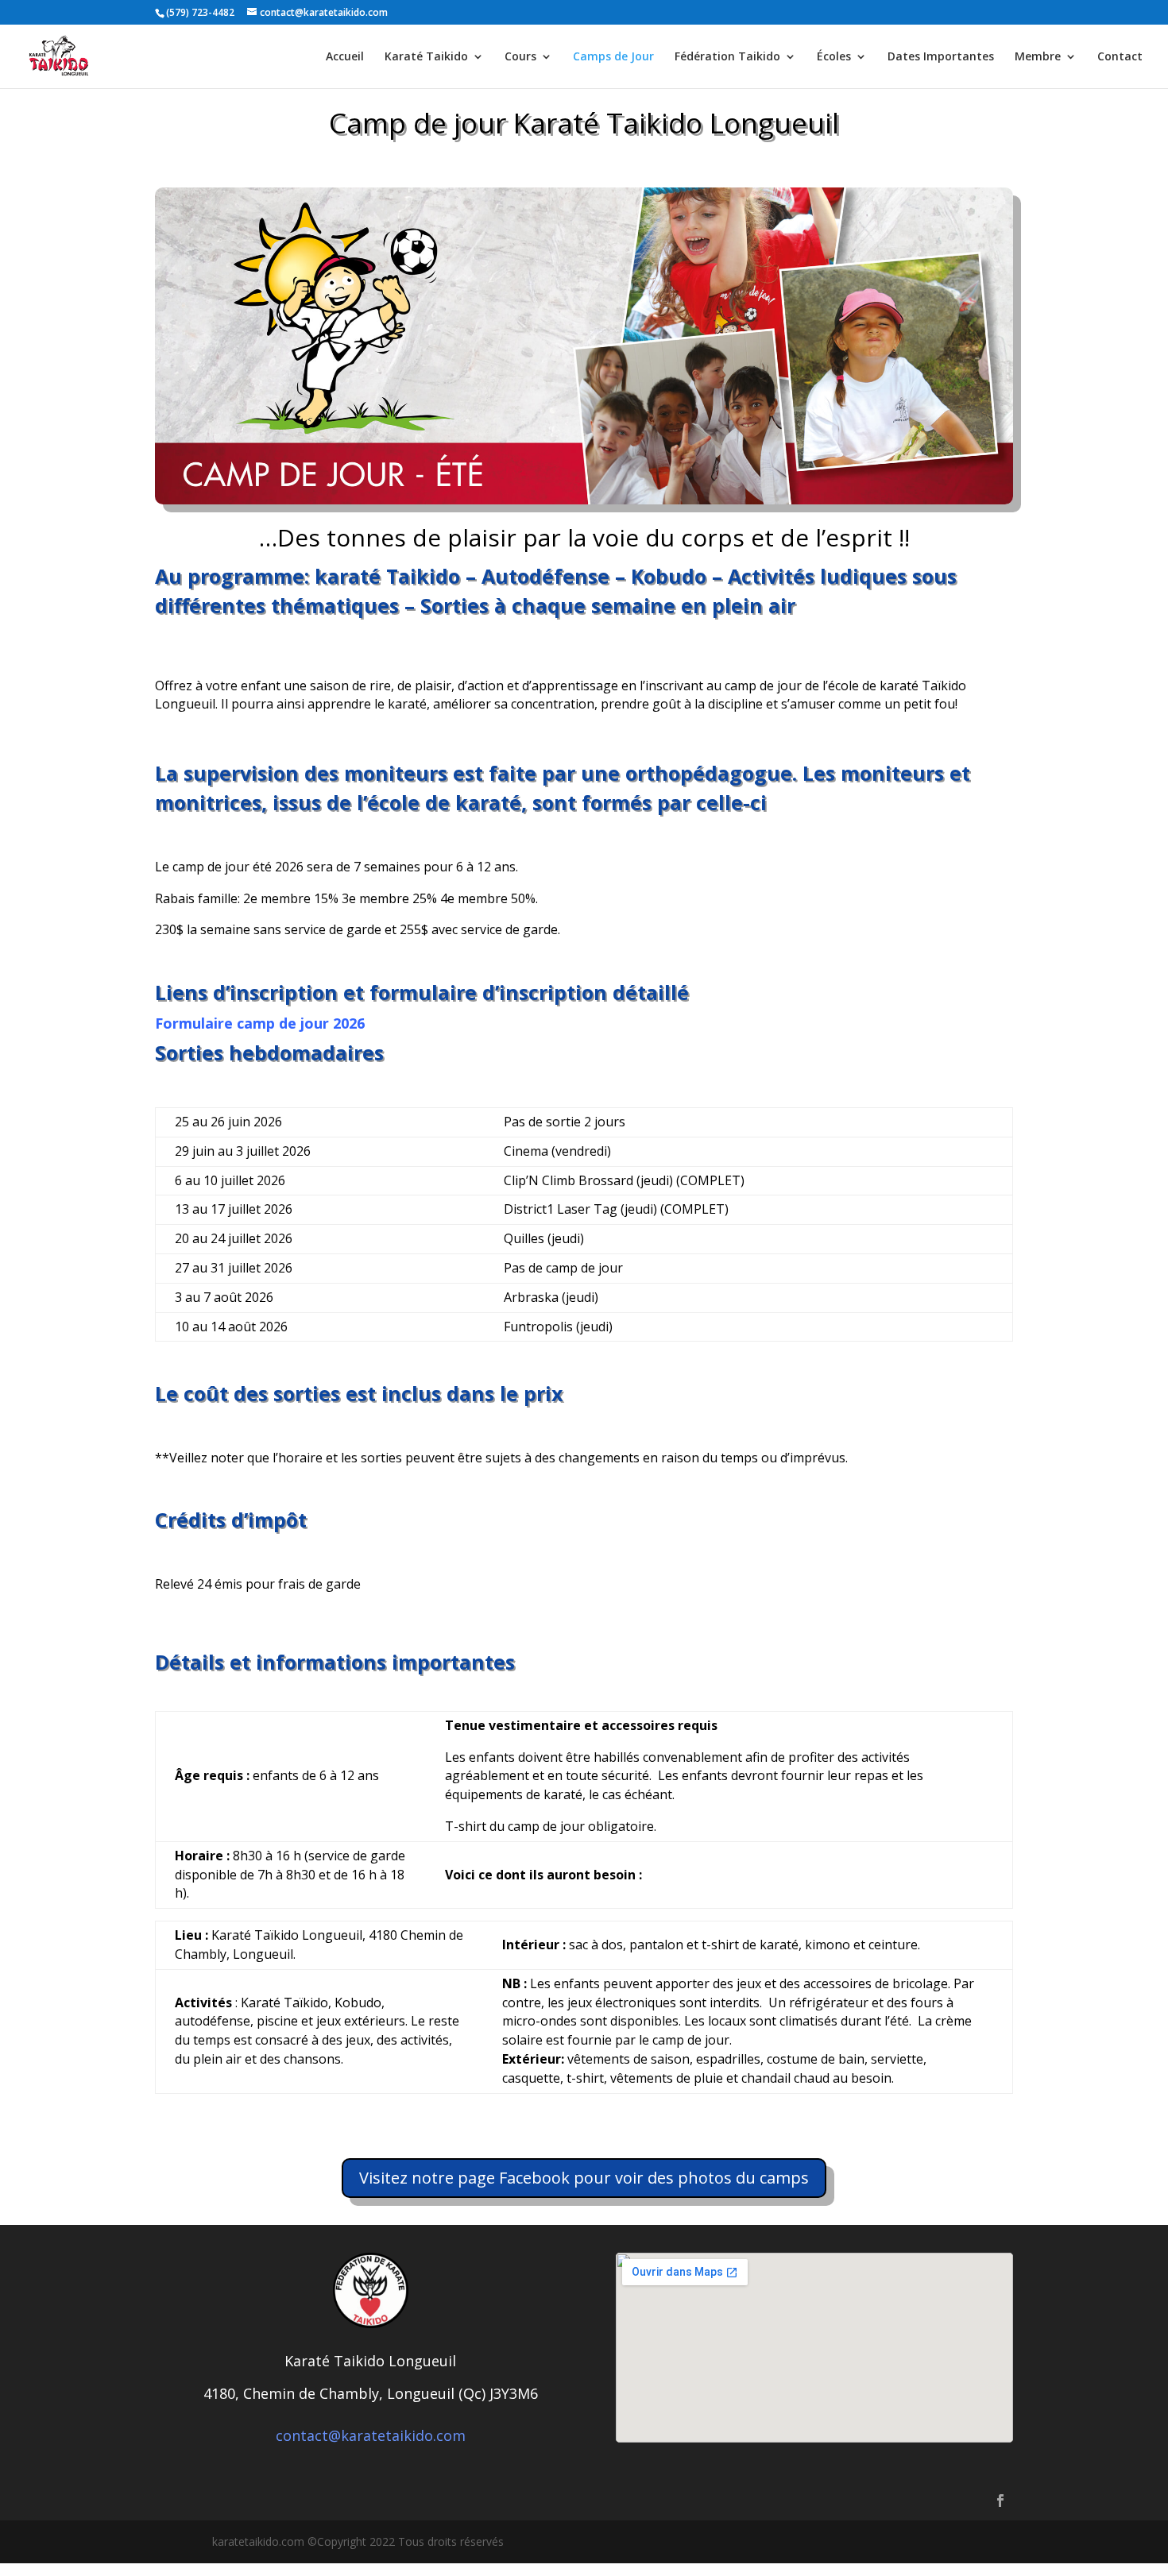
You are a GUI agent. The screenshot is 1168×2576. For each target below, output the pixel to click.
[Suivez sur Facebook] (1000, 2501)
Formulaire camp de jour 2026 (260, 1023)
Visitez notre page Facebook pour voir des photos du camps (584, 2178)
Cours (520, 57)
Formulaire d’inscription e (246, 1614)
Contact (1120, 57)
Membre (1038, 57)
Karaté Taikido (426, 57)
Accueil (345, 57)
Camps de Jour (613, 57)
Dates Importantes (941, 57)
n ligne (361, 1614)
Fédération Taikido (727, 57)
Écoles (834, 57)
